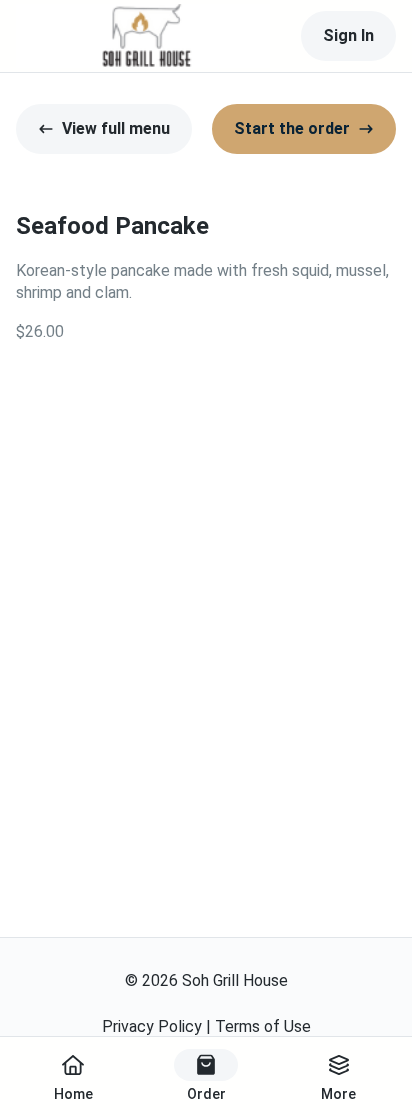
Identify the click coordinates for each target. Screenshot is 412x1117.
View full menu (116, 128)
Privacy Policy (152, 1026)
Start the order (292, 128)
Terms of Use (263, 1026)
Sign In (348, 35)
